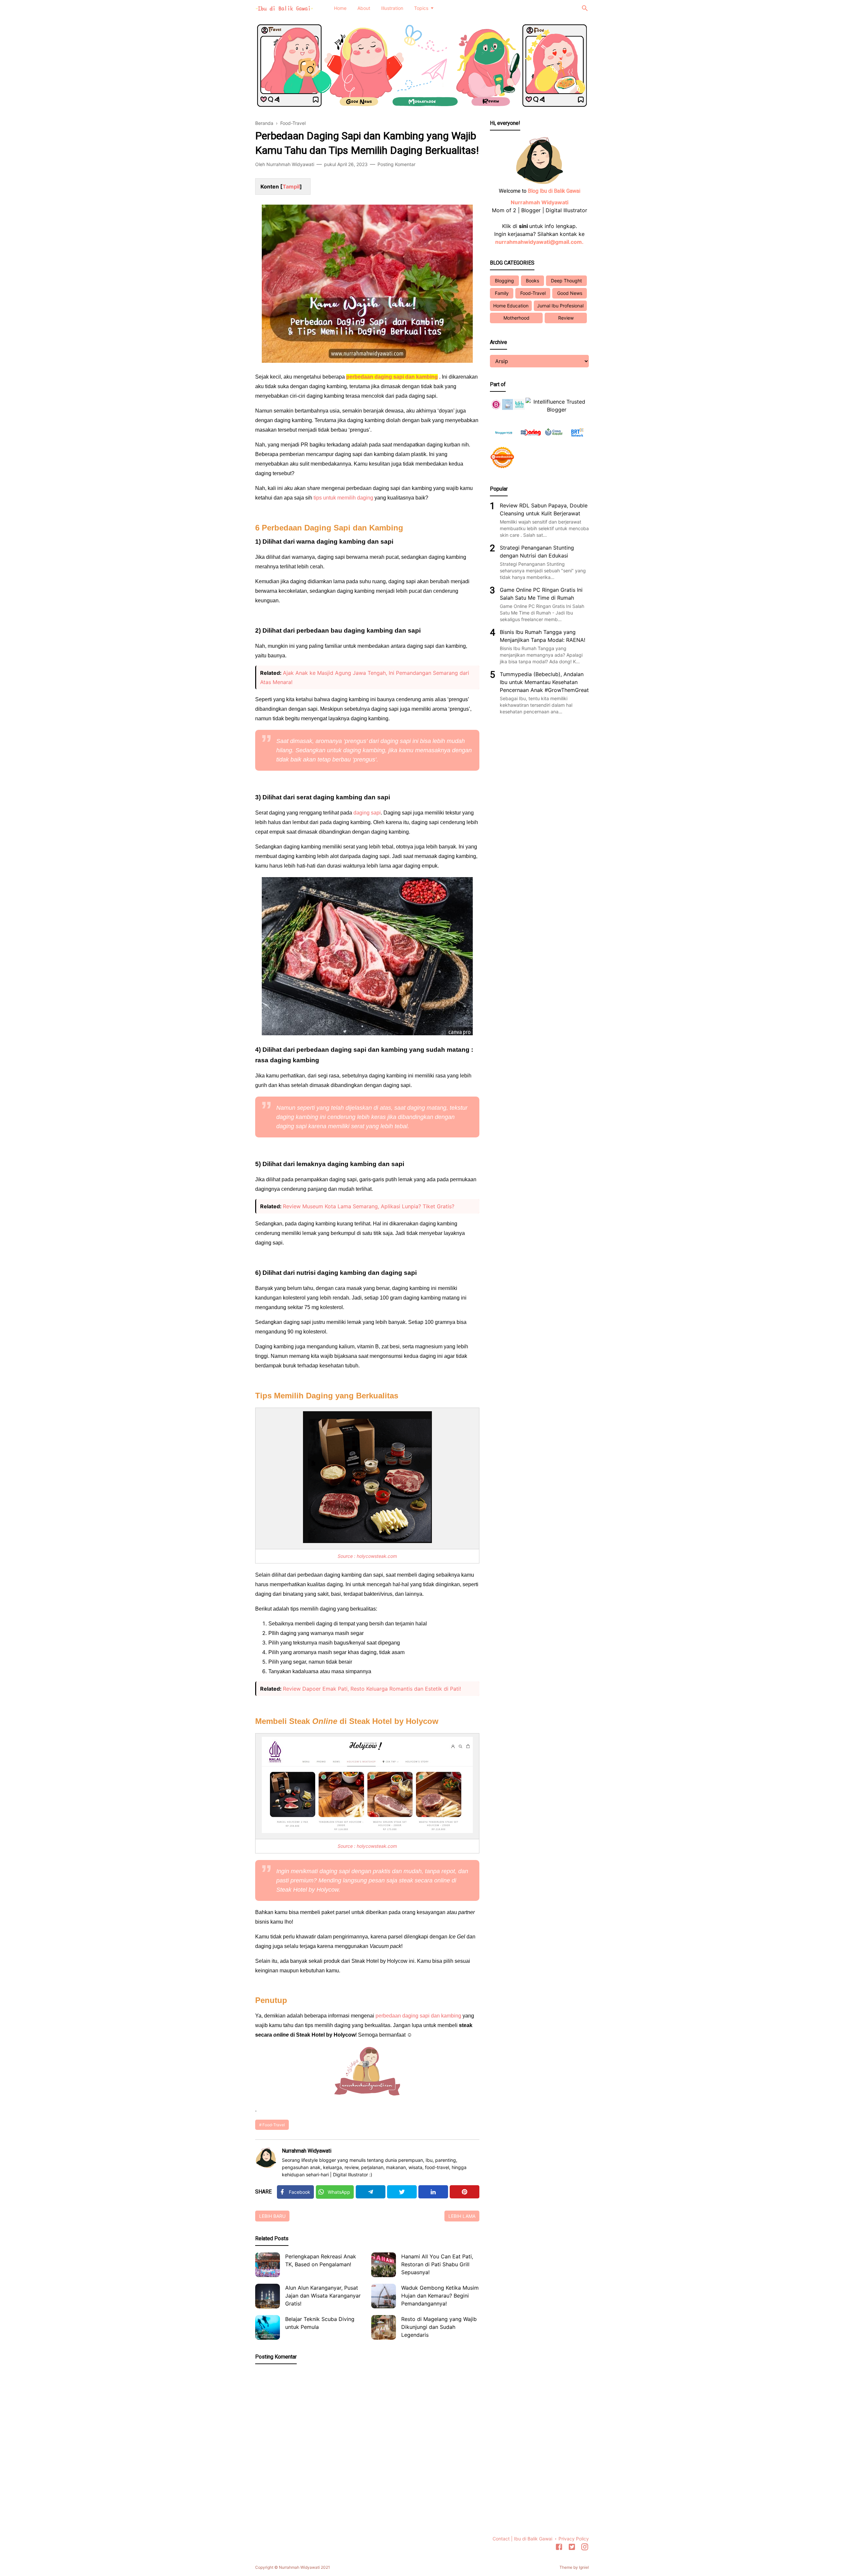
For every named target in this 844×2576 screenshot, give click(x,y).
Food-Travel (274, 2125)
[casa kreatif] (554, 441)
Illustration (392, 8)
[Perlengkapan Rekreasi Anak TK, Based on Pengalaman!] (268, 2265)
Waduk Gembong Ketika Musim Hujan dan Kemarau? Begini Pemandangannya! (440, 2296)
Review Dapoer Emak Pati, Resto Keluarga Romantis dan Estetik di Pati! (372, 1689)
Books (532, 281)
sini (523, 226)
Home (340, 8)
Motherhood (516, 318)
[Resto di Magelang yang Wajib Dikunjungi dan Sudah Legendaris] (384, 2327)
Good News (570, 293)
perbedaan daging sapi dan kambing (418, 2016)
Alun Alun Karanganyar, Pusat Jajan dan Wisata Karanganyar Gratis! (323, 2296)
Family (502, 293)
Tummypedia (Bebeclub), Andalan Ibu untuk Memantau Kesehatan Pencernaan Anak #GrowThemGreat (544, 682)
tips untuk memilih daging (343, 498)
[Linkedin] (433, 2192)
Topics (421, 8)
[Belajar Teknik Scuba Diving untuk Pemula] (268, 2327)
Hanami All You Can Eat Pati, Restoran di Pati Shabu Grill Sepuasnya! (437, 2264)
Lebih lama (462, 2216)
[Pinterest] (465, 2192)
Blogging (504, 281)
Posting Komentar (396, 164)
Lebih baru (272, 2216)
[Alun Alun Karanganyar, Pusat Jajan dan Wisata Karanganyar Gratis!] (268, 2296)
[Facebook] (559, 2548)
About (364, 8)
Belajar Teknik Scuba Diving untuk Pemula (320, 2323)
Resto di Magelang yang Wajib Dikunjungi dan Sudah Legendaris (439, 2327)
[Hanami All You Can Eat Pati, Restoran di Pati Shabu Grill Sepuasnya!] (384, 2265)
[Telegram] (371, 2192)
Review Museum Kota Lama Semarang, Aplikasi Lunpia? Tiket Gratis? (369, 1206)
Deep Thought (566, 281)
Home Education (511, 306)
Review (566, 318)
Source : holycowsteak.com (367, 1556)
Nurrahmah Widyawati (307, 2151)
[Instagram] (585, 2548)
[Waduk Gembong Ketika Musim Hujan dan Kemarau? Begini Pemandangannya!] (384, 2296)
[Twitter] (402, 2192)
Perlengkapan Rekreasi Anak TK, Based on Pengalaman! (321, 2260)
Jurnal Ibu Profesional (560, 306)
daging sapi (367, 813)
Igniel (584, 2567)
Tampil (291, 186)
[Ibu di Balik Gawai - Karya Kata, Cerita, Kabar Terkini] (284, 8)
